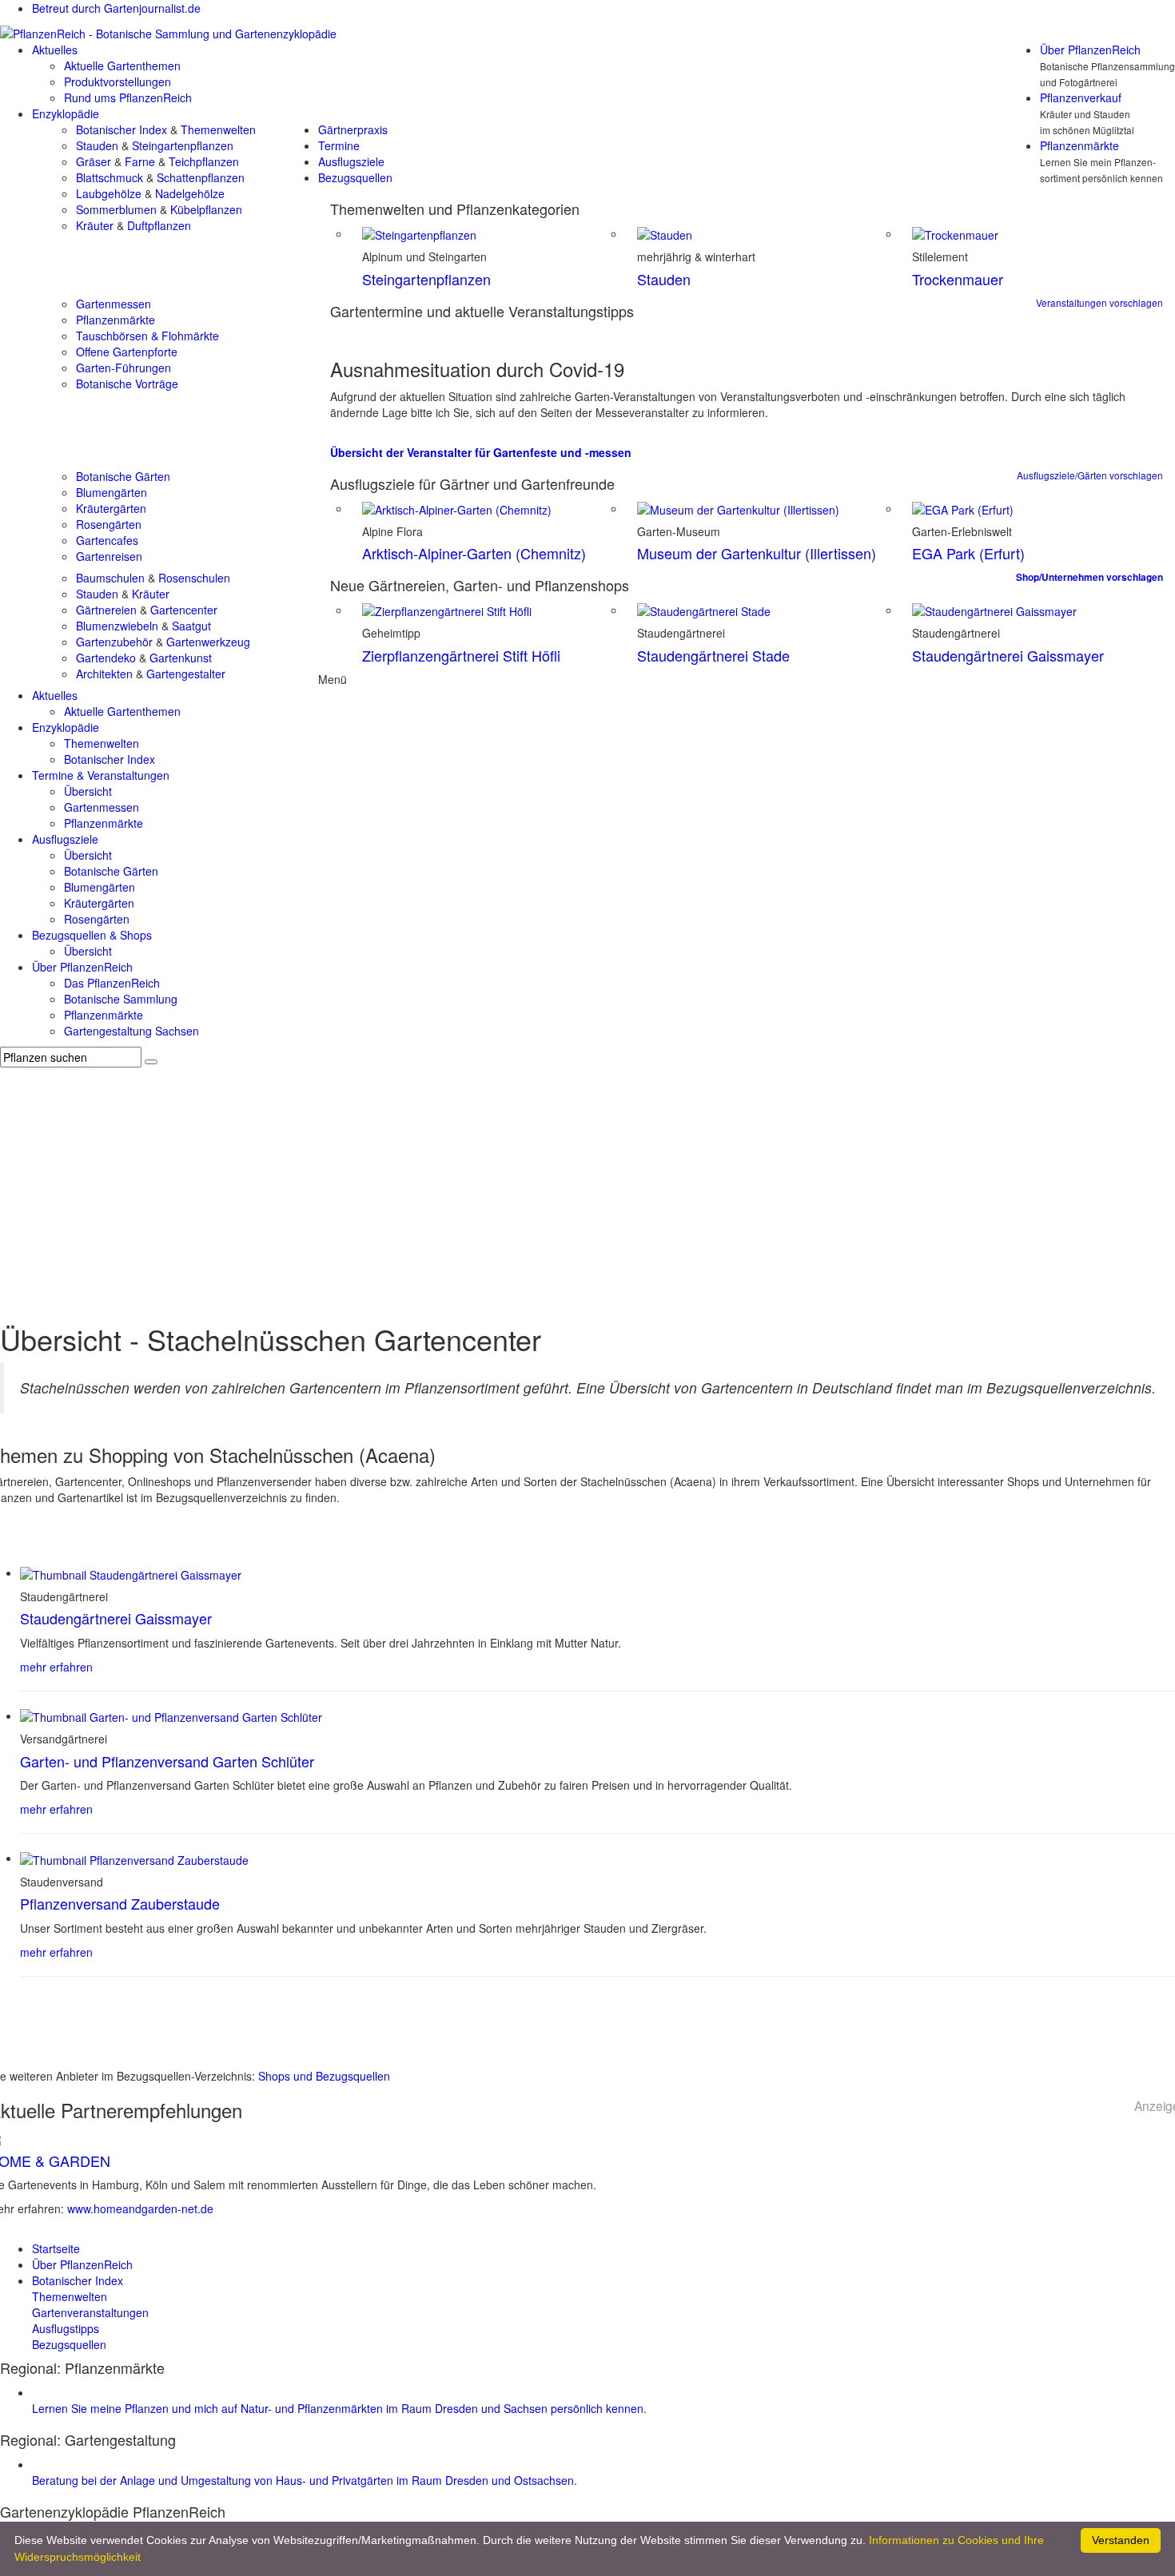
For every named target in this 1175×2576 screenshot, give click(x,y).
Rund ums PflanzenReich (128, 97)
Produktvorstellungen (117, 81)
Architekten (104, 674)
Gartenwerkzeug (208, 642)
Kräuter (95, 225)
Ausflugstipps (66, 2328)
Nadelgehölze (190, 193)
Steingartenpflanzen (183, 145)
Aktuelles (55, 50)
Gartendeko (106, 658)
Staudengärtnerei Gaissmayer (1008, 655)
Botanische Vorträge (127, 384)
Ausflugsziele (351, 161)
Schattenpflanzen (201, 177)
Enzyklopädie (66, 113)
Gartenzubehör (114, 642)
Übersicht (88, 791)
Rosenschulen (194, 578)
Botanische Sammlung (121, 999)
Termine (339, 145)
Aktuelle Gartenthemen (122, 66)
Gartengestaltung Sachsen (131, 1031)
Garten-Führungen (123, 368)
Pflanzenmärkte (1079, 145)
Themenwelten (218, 129)
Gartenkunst (181, 658)
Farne (140, 161)
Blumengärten (112, 492)
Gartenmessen (114, 304)
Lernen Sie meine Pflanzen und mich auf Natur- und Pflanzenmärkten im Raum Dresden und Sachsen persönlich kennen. (339, 2408)
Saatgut (191, 626)
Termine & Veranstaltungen (101, 775)
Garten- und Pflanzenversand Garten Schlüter (167, 1761)
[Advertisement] (587, 1187)
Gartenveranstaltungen (90, 2312)
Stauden (97, 145)
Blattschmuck (110, 177)
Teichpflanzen (204, 161)
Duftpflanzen (159, 225)
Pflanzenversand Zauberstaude (120, 1903)
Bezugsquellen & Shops (92, 935)
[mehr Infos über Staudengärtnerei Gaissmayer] (131, 1572)
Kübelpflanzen (206, 209)
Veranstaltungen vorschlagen (1099, 302)
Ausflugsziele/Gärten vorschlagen (1090, 475)
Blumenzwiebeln (117, 626)
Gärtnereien (106, 610)
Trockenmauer (958, 279)
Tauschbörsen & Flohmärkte (147, 336)
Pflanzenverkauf (1081, 97)
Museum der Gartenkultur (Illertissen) (757, 553)
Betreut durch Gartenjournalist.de (116, 8)
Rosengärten (109, 524)
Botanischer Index (121, 129)
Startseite (56, 2248)
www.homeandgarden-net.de (140, 2208)
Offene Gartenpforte (127, 352)
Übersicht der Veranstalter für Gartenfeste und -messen (481, 452)
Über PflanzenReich (1090, 50)
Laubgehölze (109, 193)
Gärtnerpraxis (353, 129)
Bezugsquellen (355, 177)
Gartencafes (107, 540)
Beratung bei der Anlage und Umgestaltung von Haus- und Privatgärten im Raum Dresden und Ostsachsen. (305, 2480)
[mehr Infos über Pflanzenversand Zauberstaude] (134, 1858)
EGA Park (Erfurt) (968, 553)
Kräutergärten (111, 508)
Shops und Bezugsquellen (324, 2076)
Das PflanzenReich (112, 983)
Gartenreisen (109, 556)
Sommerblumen (116, 209)
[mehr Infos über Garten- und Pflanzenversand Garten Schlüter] (171, 1715)
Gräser (94, 161)
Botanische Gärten (123, 476)
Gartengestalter (186, 674)
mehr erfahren (56, 1667)
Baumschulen (110, 578)
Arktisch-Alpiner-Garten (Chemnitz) (474, 553)
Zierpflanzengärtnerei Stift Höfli (461, 655)
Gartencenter (184, 610)
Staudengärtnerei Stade (713, 655)
